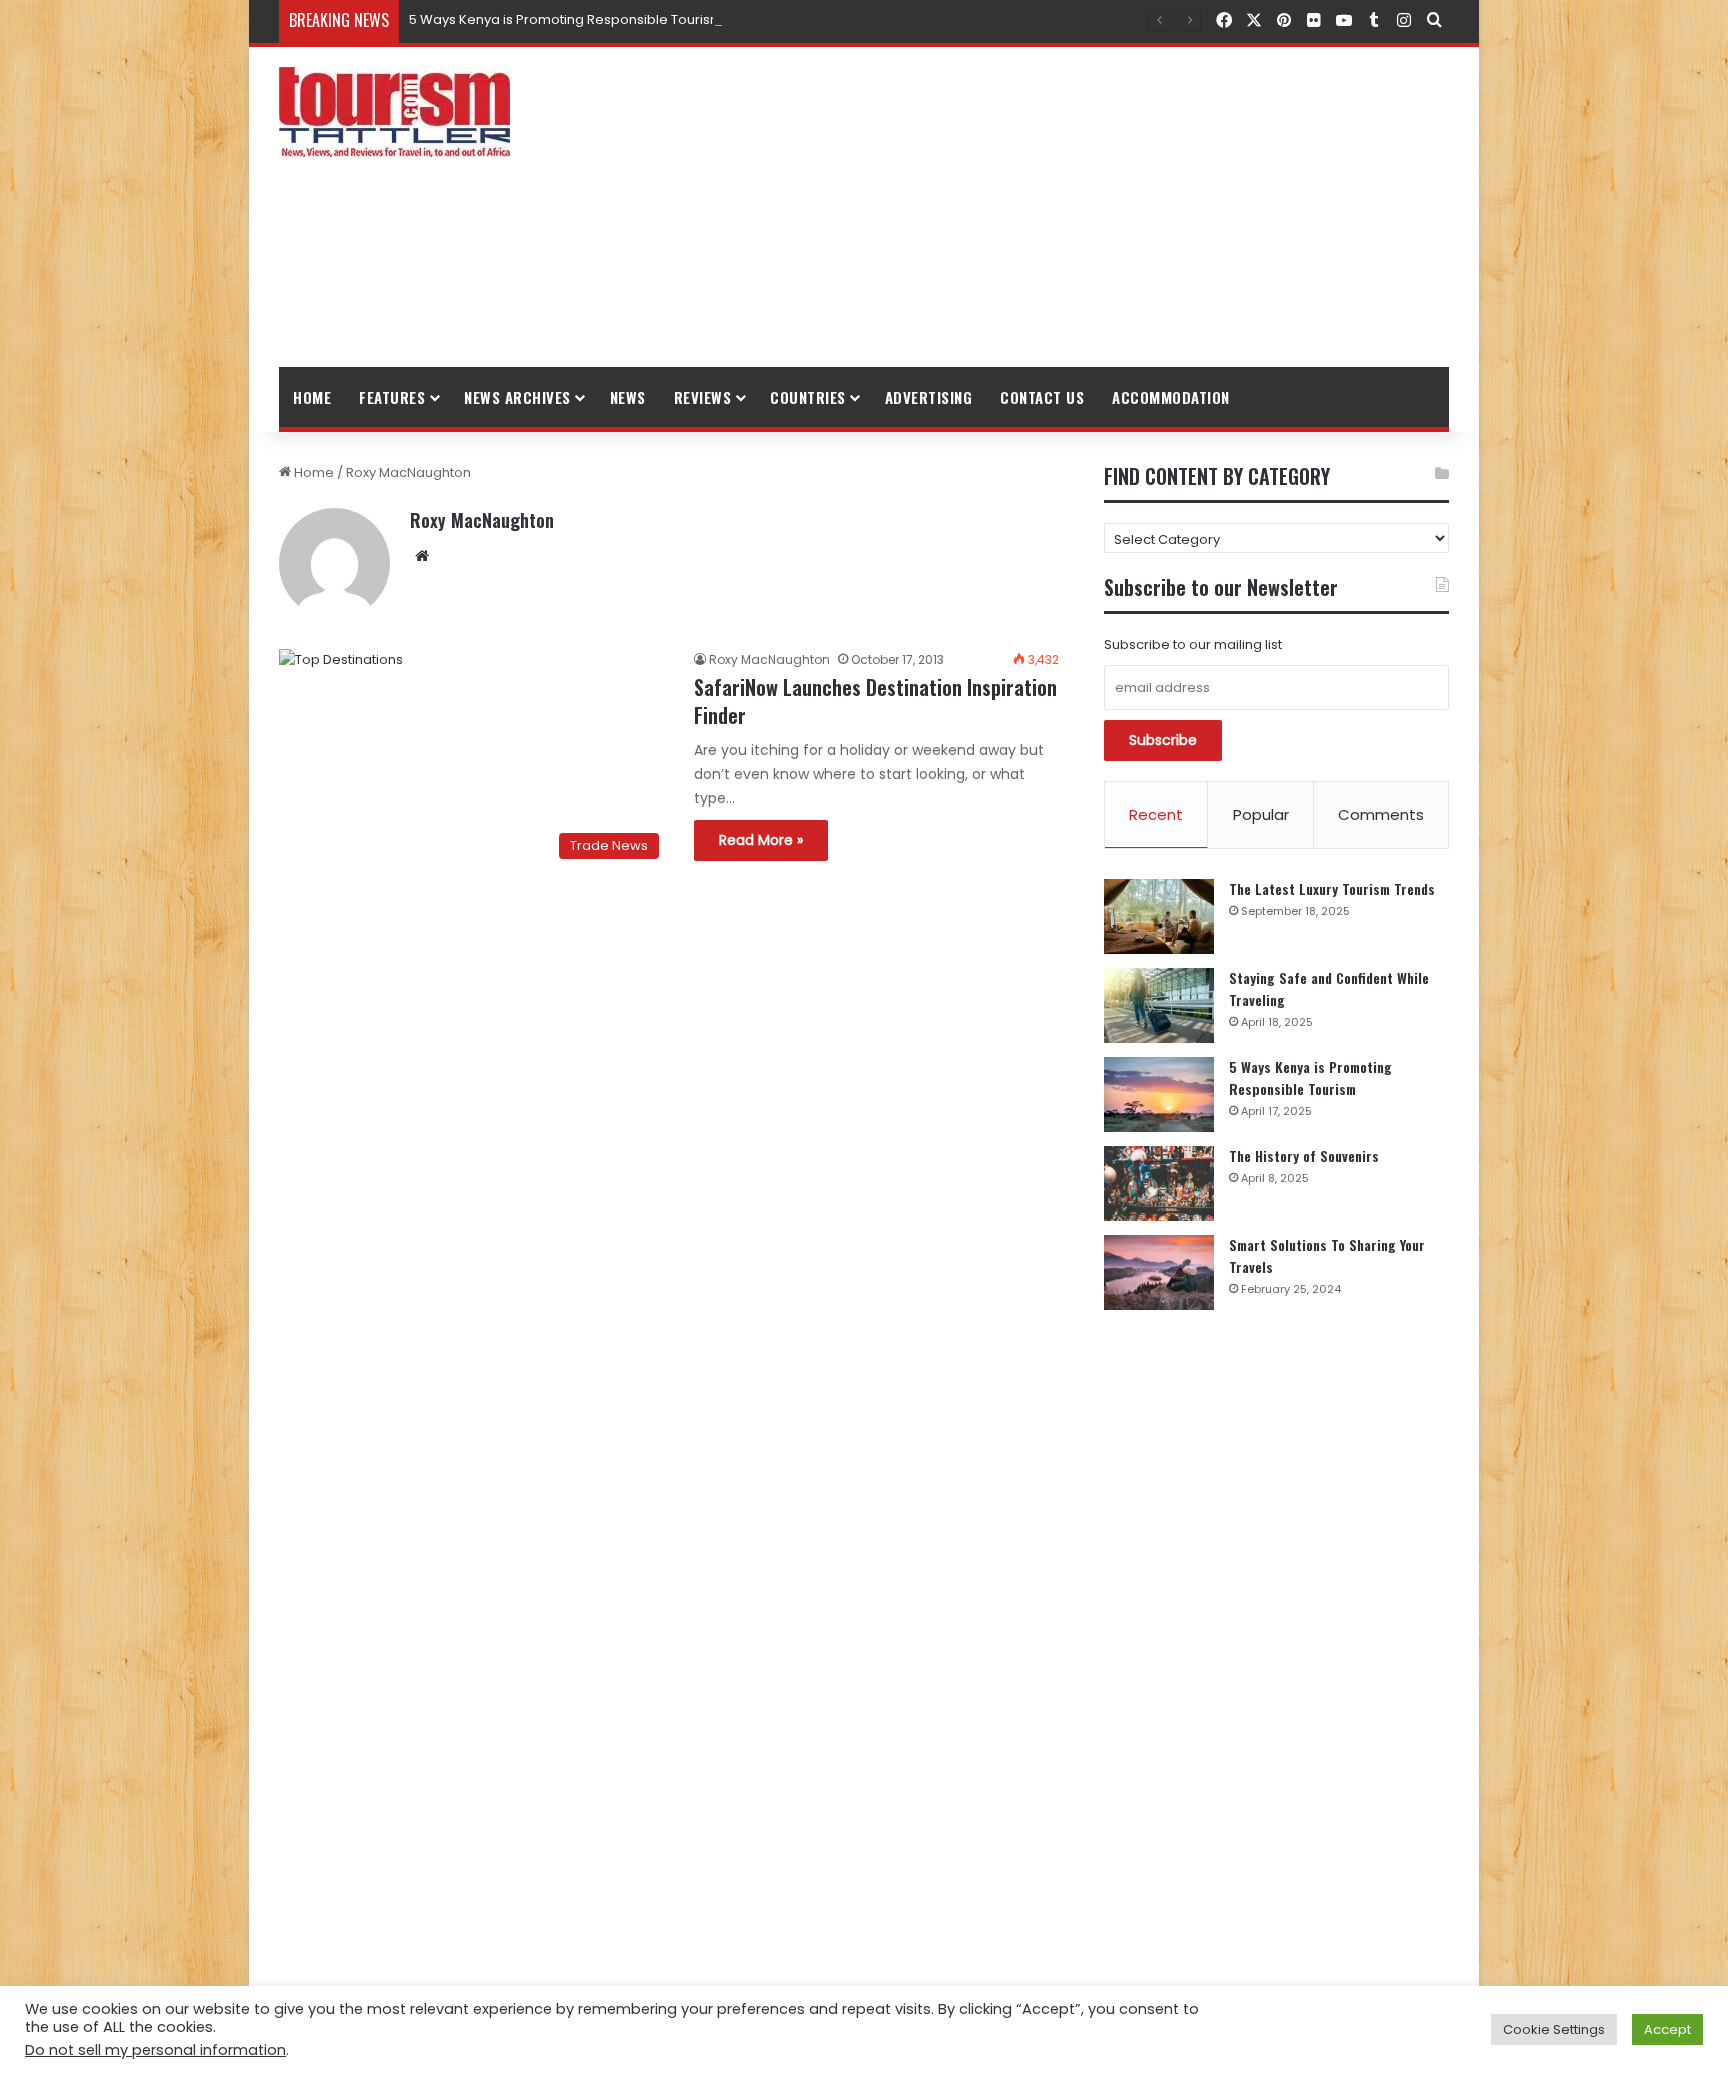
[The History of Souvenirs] (1159, 1183)
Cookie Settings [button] (1554, 2029)
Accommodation (1171, 397)
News (628, 397)
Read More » (761, 840)
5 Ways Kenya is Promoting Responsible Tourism (566, 19)
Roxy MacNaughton (482, 520)
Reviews (703, 397)
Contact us (1042, 397)
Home (312, 397)
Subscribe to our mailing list (1193, 644)
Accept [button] (1667, 2029)
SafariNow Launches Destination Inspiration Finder (875, 701)
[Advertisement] (1064, 207)
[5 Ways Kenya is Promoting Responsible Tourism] (1159, 1094)
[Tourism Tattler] (394, 112)
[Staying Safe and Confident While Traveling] (1159, 1005)
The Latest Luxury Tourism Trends (1332, 888)
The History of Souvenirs (1304, 1155)
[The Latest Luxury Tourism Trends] (1159, 916)
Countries (808, 397)
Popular (1261, 814)
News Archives (517, 397)
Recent (1156, 814)
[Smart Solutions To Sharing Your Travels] (1159, 1272)
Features (392, 397)
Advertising (929, 397)
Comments (1381, 814)
